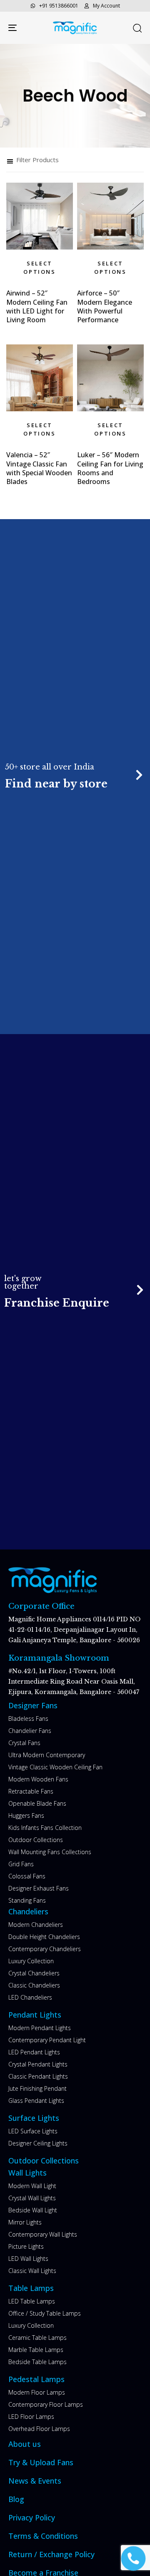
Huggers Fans (26, 1815)
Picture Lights (26, 2246)
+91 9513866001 (59, 6)
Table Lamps (31, 2288)
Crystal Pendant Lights (38, 2064)
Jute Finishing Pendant (37, 2088)
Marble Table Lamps (36, 2350)
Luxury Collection (31, 1961)
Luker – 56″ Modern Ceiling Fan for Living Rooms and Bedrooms (110, 468)
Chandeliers (28, 1911)
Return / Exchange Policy (51, 2554)
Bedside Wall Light (33, 2210)
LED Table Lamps (32, 2301)
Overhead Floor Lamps (39, 2429)
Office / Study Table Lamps (45, 2313)
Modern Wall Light (32, 2186)
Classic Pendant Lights (38, 2076)
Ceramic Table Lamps (37, 2338)
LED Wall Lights (28, 2259)
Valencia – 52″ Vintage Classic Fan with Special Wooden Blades (39, 468)
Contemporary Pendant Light (47, 2040)
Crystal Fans (24, 1743)
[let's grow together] (75, 1292)
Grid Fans (21, 1864)
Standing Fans (27, 1900)
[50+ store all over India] (75, 776)
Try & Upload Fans (41, 2462)
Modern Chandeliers (36, 1925)
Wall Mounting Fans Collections (50, 1852)
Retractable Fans (31, 1791)
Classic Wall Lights (32, 2271)
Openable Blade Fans (37, 1803)
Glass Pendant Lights (36, 2101)
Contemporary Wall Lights (43, 2234)
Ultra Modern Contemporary (47, 1755)
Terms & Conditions (43, 2536)
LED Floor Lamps (31, 2417)
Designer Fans (33, 1705)
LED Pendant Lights (34, 2052)
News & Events (35, 2481)
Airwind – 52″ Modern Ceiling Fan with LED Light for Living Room (37, 306)
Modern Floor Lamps (37, 2392)
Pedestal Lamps (36, 2379)
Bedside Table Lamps (37, 2362)
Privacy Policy (32, 2517)
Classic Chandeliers (34, 1985)
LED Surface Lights (33, 2131)
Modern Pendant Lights (40, 2028)
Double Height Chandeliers (44, 1937)
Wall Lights (27, 2173)
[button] (137, 28)
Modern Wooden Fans (38, 1779)
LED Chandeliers (30, 1997)
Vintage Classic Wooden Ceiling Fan (55, 1767)
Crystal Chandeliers (34, 1973)
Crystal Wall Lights (32, 2198)
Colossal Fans (27, 1876)
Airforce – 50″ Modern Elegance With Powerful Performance (105, 306)
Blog (16, 2499)
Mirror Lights (25, 2222)
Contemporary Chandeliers (45, 1949)
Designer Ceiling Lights (38, 2143)
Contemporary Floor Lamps (46, 2404)
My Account (106, 6)
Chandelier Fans (30, 1731)
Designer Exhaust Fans (39, 1888)
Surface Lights (34, 2118)
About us (25, 2444)
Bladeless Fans (28, 1719)
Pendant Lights (35, 2015)
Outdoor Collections (36, 1840)
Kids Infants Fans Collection (45, 1828)
